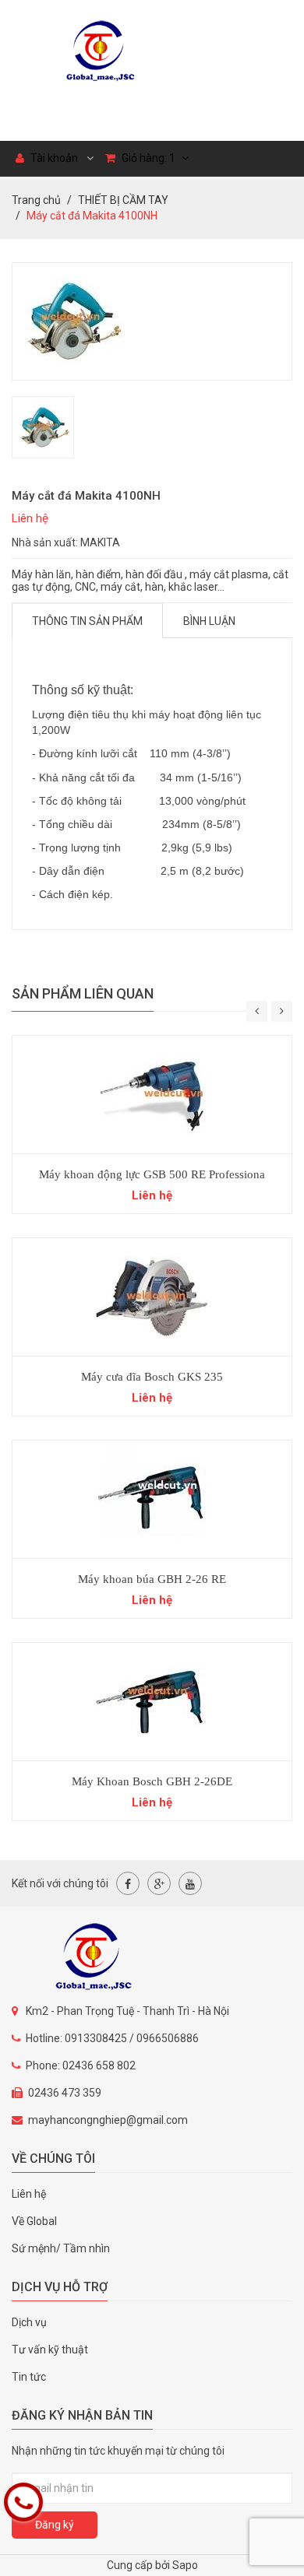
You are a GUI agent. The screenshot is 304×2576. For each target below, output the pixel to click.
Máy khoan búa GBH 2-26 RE (152, 1579)
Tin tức (29, 2377)
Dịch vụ (29, 2322)
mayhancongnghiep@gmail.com (108, 2120)
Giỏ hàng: (147, 158)
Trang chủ (36, 200)
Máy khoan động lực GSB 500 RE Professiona (152, 1174)
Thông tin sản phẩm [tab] (87, 621)
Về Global (34, 2221)
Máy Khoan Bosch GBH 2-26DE (152, 1781)
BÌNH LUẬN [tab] (209, 621)
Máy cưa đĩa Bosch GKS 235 (152, 1377)
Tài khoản (53, 158)
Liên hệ (29, 2194)
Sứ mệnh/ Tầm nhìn (61, 2248)
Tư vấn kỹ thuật (50, 2350)
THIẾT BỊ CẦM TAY (123, 200)
